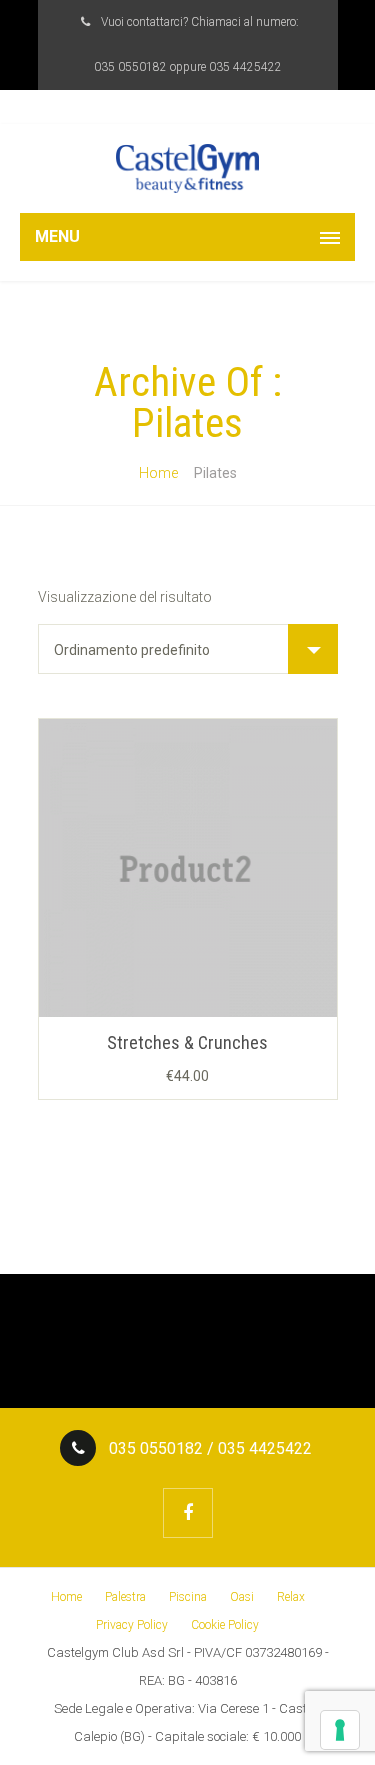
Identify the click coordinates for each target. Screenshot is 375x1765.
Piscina (188, 1597)
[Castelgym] (187, 168)
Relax (291, 1597)
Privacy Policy (132, 1625)
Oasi (242, 1597)
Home (158, 473)
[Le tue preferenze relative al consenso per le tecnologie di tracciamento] (340, 1730)
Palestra (125, 1597)
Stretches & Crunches (187, 1042)
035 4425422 (245, 67)
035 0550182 (130, 67)
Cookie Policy (225, 1625)
